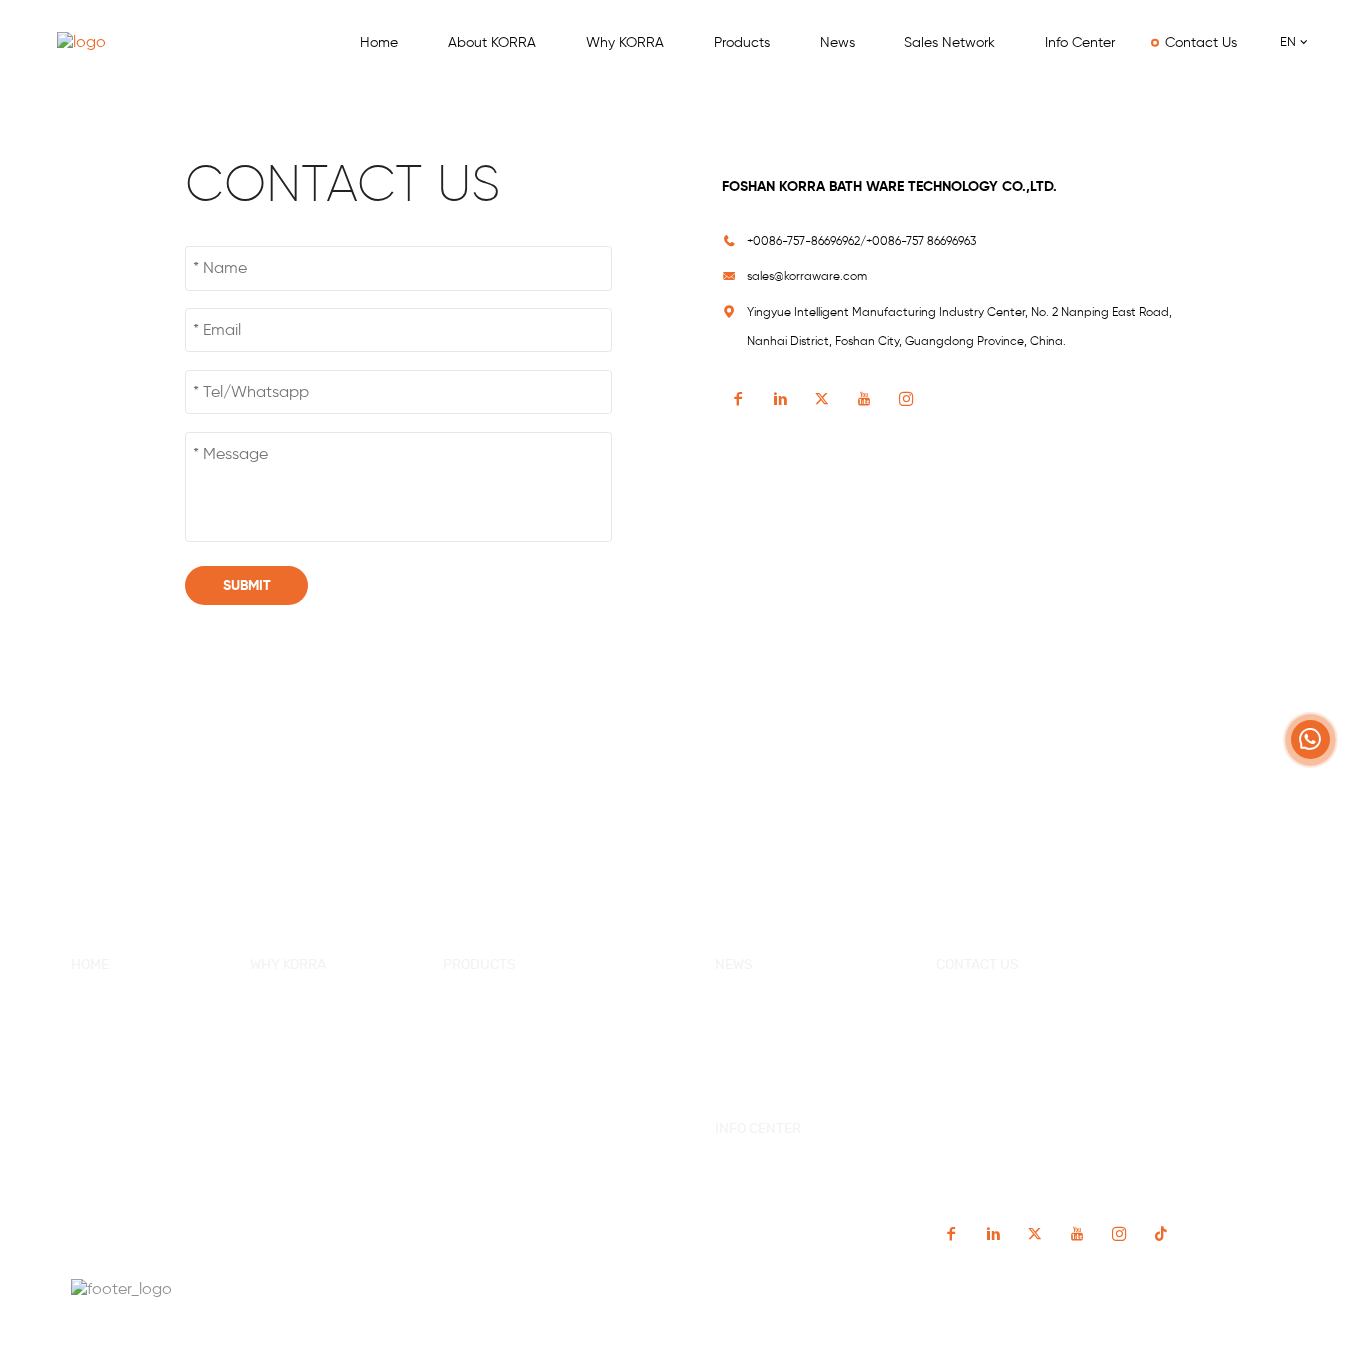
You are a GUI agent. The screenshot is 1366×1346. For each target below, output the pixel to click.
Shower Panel (487, 1127)
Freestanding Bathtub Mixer (531, 1184)
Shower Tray (483, 1156)
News (837, 42)
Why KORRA (625, 42)
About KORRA (492, 42)
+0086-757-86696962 (1007, 1008)
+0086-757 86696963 (921, 240)
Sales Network (949, 42)
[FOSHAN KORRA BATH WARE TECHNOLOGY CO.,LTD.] (107, 42)
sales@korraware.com (807, 275)
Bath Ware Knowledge (784, 1069)
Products (742, 42)
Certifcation (287, 1069)
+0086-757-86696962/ (806, 240)
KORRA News (756, 1011)
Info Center (1080, 42)
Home (379, 42)
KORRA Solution (299, 1098)
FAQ (83, 1127)
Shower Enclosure (501, 1040)
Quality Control (296, 1040)
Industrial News (764, 1040)
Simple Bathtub (492, 1069)
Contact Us (1201, 42)
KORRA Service (297, 1011)
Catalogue (747, 1176)
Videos (736, 1204)
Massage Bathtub (499, 1098)
